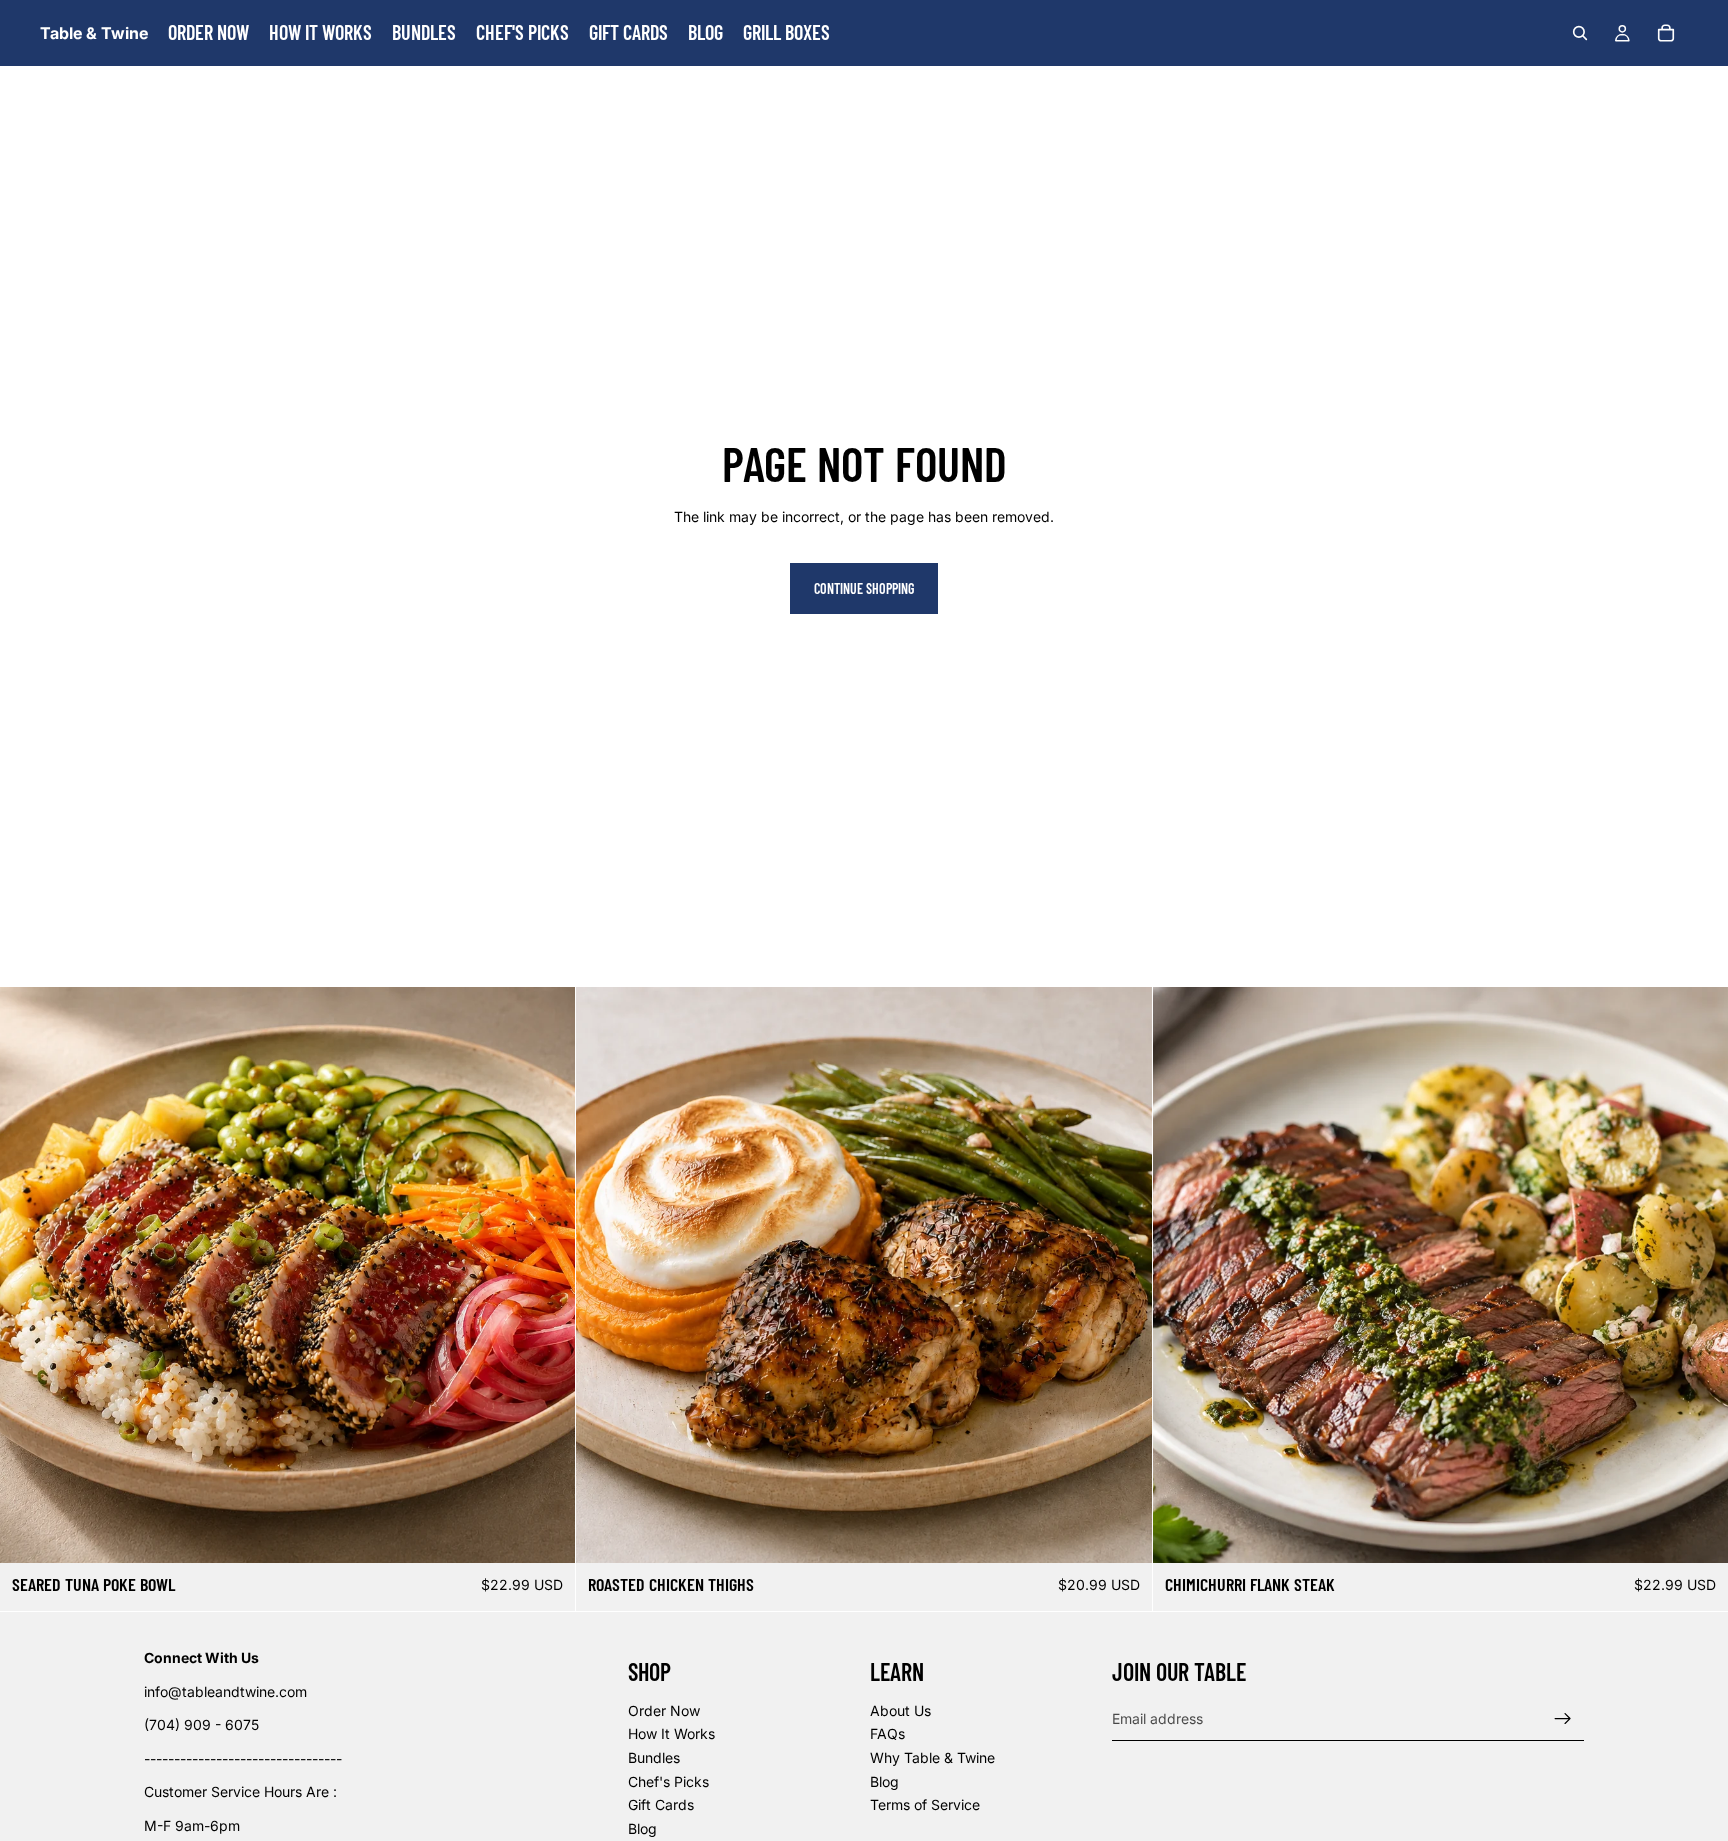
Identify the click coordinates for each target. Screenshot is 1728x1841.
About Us (900, 1709)
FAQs (887, 1733)
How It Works (671, 1733)
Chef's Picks (668, 1780)
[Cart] (1666, 33)
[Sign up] (1563, 1718)
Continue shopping (864, 588)
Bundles (654, 1757)
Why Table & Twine (932, 1757)
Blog (642, 1827)
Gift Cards (661, 1804)
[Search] (1580, 33)
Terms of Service (925, 1804)
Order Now (664, 1709)
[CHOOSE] (545, 1532)
